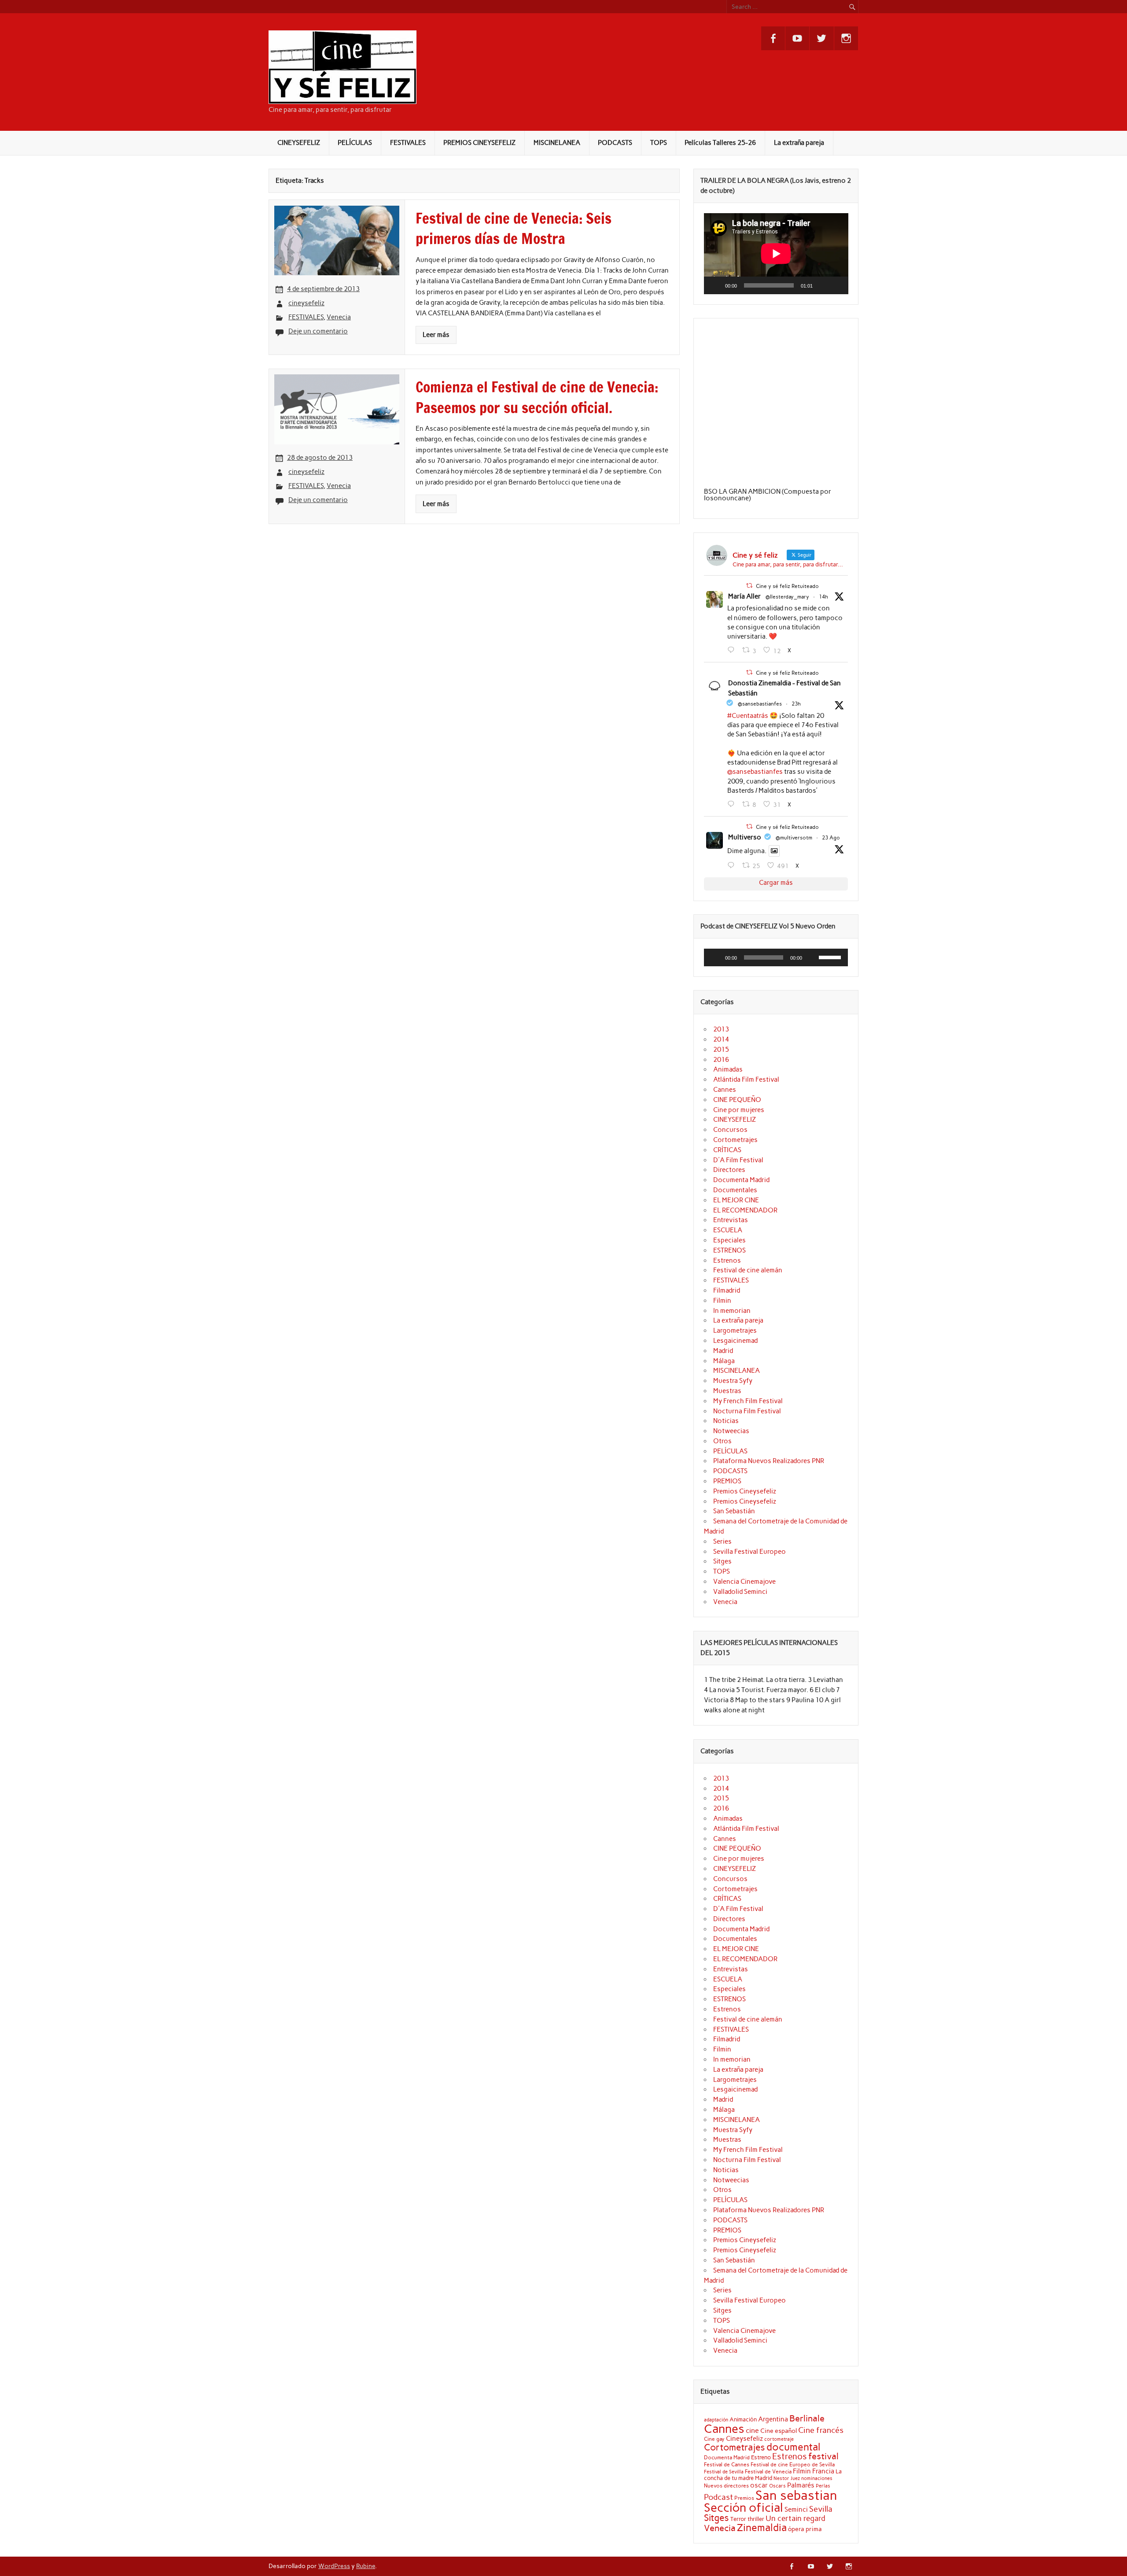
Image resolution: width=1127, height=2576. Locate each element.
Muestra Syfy (733, 1381)
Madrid (723, 1351)
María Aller (744, 596)
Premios (744, 2498)
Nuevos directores (726, 2486)
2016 (721, 1060)
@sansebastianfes (760, 704)
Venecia (339, 317)
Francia (823, 2471)
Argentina (773, 2419)
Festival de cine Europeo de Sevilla (793, 2465)
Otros (722, 1441)
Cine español (779, 2431)
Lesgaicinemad (735, 1341)
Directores (729, 1170)
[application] (776, 254)
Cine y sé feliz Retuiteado (787, 586)
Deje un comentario (318, 331)
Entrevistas (731, 1220)
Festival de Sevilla (724, 2472)
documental (794, 2447)
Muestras (727, 1391)
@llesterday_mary (787, 597)
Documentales (735, 1190)
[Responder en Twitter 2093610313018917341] (733, 804)
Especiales (729, 1240)
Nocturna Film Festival (747, 1411)
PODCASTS (615, 143)
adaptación (716, 2420)
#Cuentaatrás (748, 716)
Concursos (730, 1130)
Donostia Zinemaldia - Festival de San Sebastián (784, 688)
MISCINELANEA (557, 143)
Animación (743, 2419)
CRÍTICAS (727, 1150)
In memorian (732, 1311)
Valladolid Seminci (740, 1592)
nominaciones (817, 2478)
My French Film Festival (748, 1401)
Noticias (726, 1421)
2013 (721, 1029)
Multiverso (745, 837)
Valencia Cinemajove (744, 1582)
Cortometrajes (735, 1140)
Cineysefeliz (744, 2438)
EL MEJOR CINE (736, 1200)
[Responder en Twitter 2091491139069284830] (733, 865)
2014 (721, 1039)
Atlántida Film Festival (746, 1079)
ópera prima (805, 2529)
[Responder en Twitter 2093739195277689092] (733, 650)
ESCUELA (728, 1230)
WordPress (334, 2566)
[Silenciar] (822, 285)
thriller (756, 2519)
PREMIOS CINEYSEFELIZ (479, 143)
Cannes (725, 1090)
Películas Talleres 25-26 (720, 143)
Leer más (436, 335)
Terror (738, 2519)
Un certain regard (796, 2518)
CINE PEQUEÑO (737, 1100)
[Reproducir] (715, 285)
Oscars (777, 2486)
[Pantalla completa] (836, 285)
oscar (759, 2485)
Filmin (722, 1301)
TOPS (659, 143)
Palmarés (801, 2485)
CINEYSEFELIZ (299, 143)
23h (796, 704)
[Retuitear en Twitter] (749, 586)
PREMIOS (727, 1481)
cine (752, 2430)
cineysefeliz (306, 303)
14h (823, 597)
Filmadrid (727, 1290)
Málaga (724, 1361)
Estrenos (727, 1260)
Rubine (366, 2566)
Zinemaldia (762, 2528)
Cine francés (821, 2430)
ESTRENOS (729, 1250)
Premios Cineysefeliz (745, 1491)
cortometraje (779, 2439)
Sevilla (821, 2509)
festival (823, 2456)
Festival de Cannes (727, 2464)
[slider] (831, 957)
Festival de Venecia (768, 2471)
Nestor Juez (787, 2478)
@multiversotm (794, 838)
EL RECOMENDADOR (745, 1210)
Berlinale (807, 2418)
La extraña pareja (799, 143)
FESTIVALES (408, 143)
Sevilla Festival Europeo (749, 1552)
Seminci (796, 2509)
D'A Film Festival (738, 1160)
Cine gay (714, 2439)
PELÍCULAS (355, 143)
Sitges (722, 1561)
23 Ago (831, 838)
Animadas (728, 1069)
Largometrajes (735, 1331)
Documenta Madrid (741, 1180)
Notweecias (731, 1431)
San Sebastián (734, 1511)
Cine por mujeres (739, 1110)
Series (722, 1541)
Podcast (718, 2497)
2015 (721, 1050)
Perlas (823, 2486)
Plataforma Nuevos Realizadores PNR (769, 1461)
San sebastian (796, 2495)
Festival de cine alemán (748, 1270)
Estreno (761, 2457)
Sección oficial (744, 2508)
